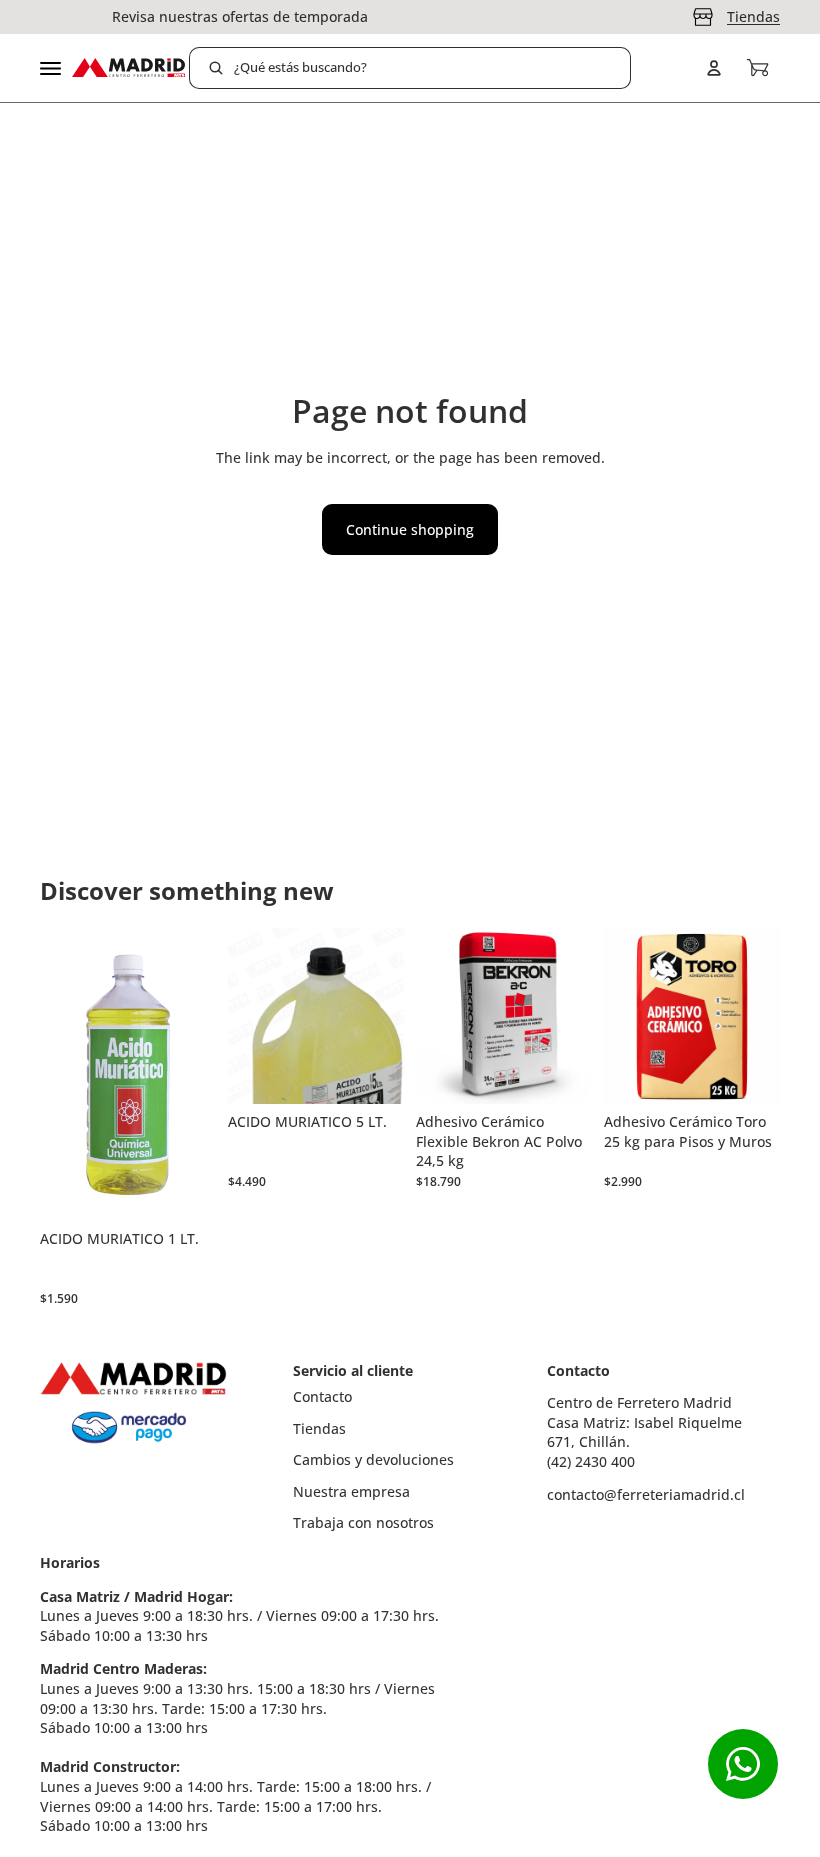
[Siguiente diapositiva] (570, 1016)
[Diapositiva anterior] (438, 1016)
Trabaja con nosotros (363, 1522)
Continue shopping (410, 529)
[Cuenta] (714, 68)
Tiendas (753, 16)
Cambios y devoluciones (373, 1459)
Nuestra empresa (351, 1491)
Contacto (322, 1396)
